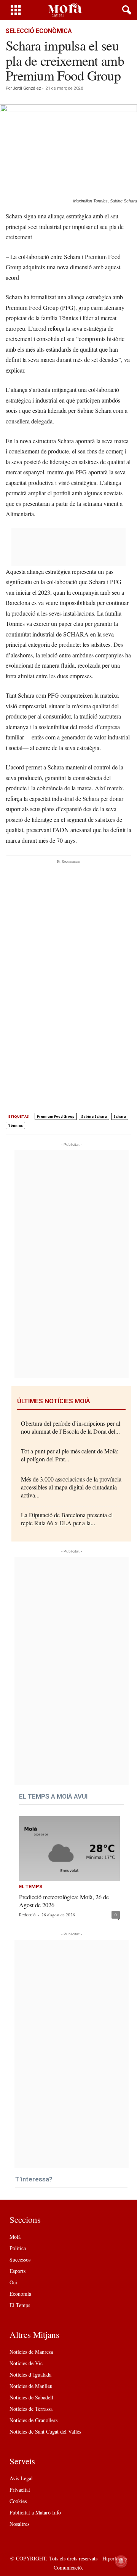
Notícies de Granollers (33, 2420)
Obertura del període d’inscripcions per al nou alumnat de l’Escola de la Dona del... (71, 1427)
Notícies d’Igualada (30, 2375)
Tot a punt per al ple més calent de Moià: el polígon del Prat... (70, 1455)
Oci (13, 2282)
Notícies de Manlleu (31, 2386)
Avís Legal (21, 2478)
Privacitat (20, 2490)
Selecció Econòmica (39, 31)
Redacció (27, 1915)
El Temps (31, 1887)
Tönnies (15, 1125)
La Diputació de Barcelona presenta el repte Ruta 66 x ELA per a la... (67, 1519)
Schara (120, 1116)
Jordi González (27, 88)
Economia (20, 2294)
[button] (125, 10)
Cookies (18, 2501)
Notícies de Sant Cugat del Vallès (45, 2431)
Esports (18, 2271)
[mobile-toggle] (16, 10)
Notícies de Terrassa (31, 2409)
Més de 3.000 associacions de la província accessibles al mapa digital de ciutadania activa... (71, 1487)
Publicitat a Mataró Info (35, 2512)
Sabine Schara (94, 1116)
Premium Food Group (56, 1116)
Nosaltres (19, 2524)
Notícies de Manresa (31, 2352)
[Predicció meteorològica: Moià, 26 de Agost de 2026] (69, 1849)
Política (18, 2248)
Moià (15, 2237)
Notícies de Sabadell (31, 2397)
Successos (20, 2259)
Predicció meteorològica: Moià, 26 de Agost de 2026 (64, 1901)
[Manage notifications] (121, 2561)
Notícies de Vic (26, 2363)
